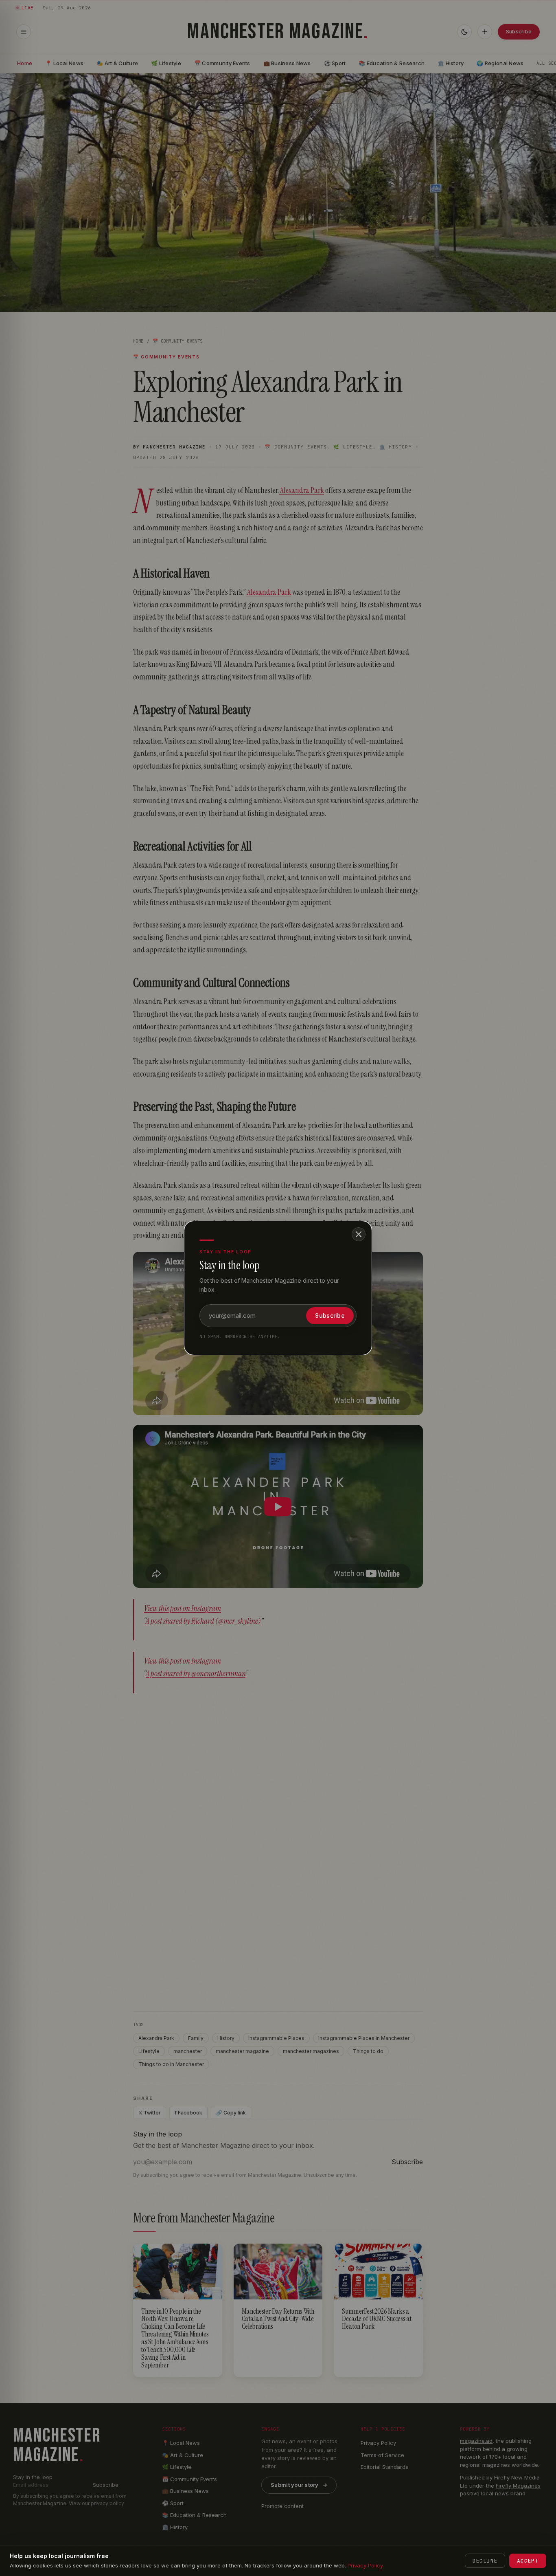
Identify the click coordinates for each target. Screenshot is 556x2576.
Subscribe (330, 1315)
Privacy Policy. (366, 2565)
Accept (528, 2561)
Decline (485, 2561)
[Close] (359, 1234)
